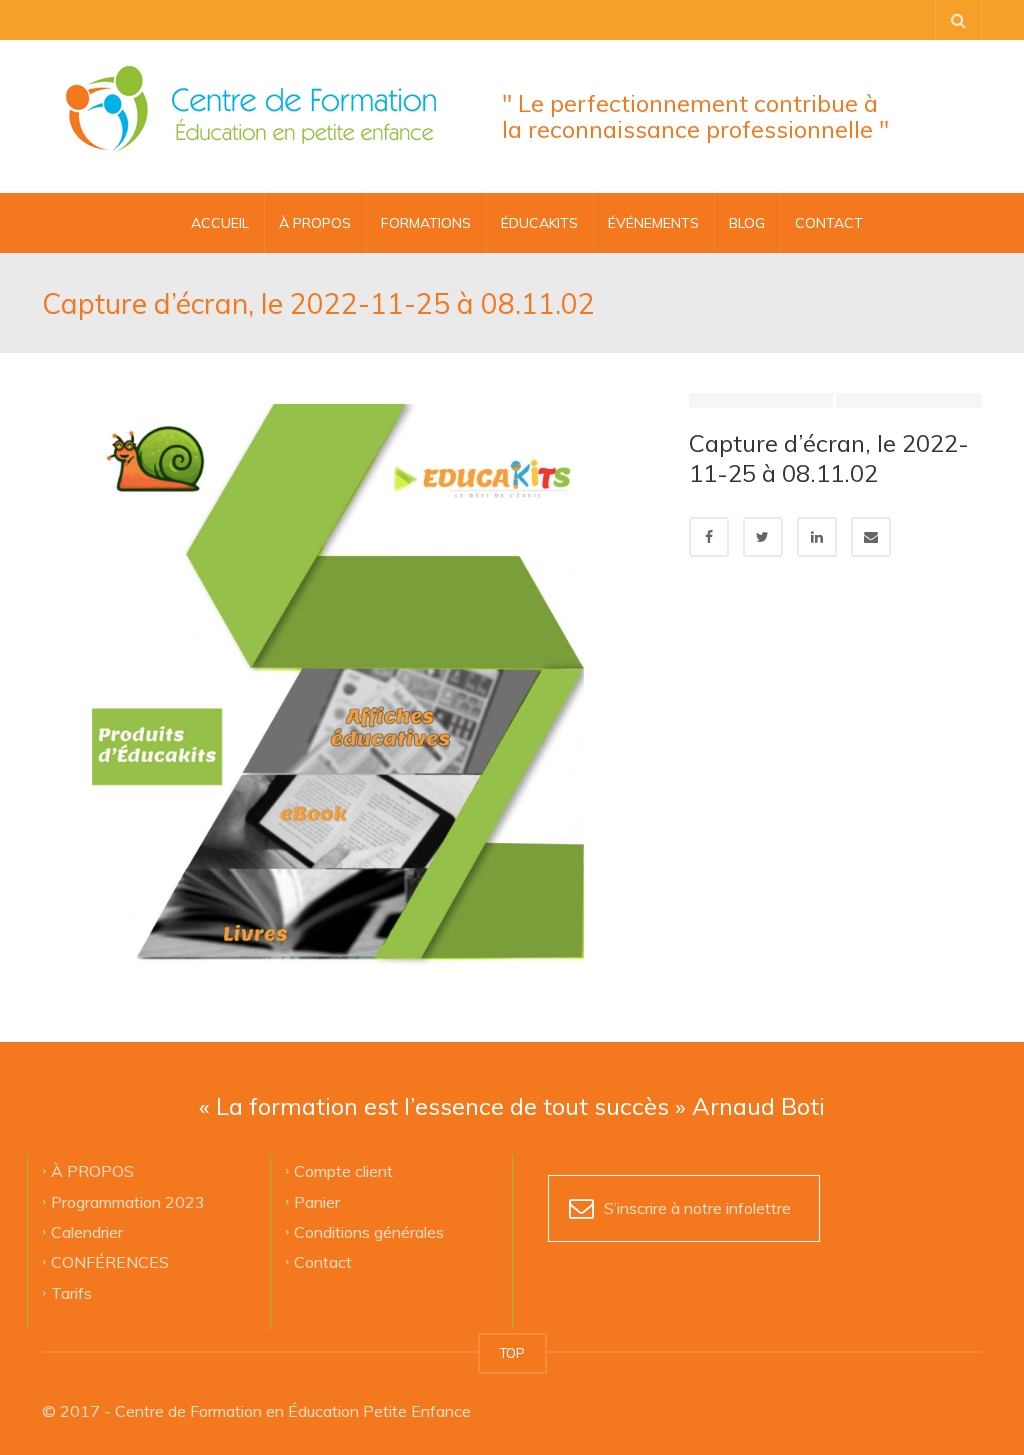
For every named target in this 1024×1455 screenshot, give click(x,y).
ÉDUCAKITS (539, 223)
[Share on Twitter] (763, 537)
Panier (317, 1201)
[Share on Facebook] (709, 537)
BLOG (747, 223)
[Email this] (871, 537)
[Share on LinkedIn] (817, 537)
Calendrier (87, 1231)
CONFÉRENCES (110, 1262)
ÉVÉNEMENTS (653, 223)
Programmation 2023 (128, 1201)
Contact (323, 1262)
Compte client (343, 1171)
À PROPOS (315, 223)
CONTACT (829, 223)
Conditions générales (369, 1231)
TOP (512, 1353)
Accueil (220, 223)
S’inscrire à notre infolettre (697, 1208)
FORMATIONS (426, 223)
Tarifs (71, 1292)
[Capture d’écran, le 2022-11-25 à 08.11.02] (350, 679)
